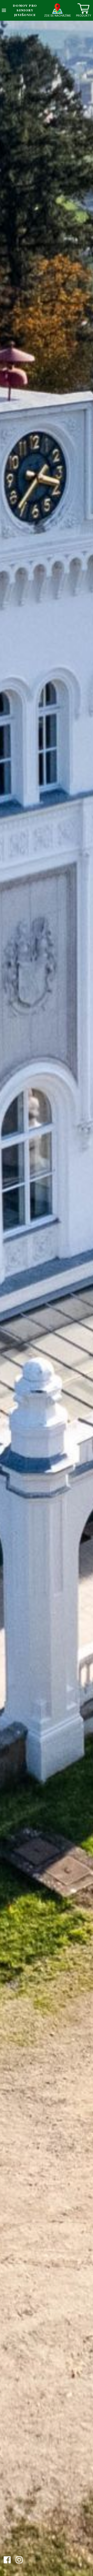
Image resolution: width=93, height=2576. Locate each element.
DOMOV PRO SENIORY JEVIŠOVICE (25, 10)
